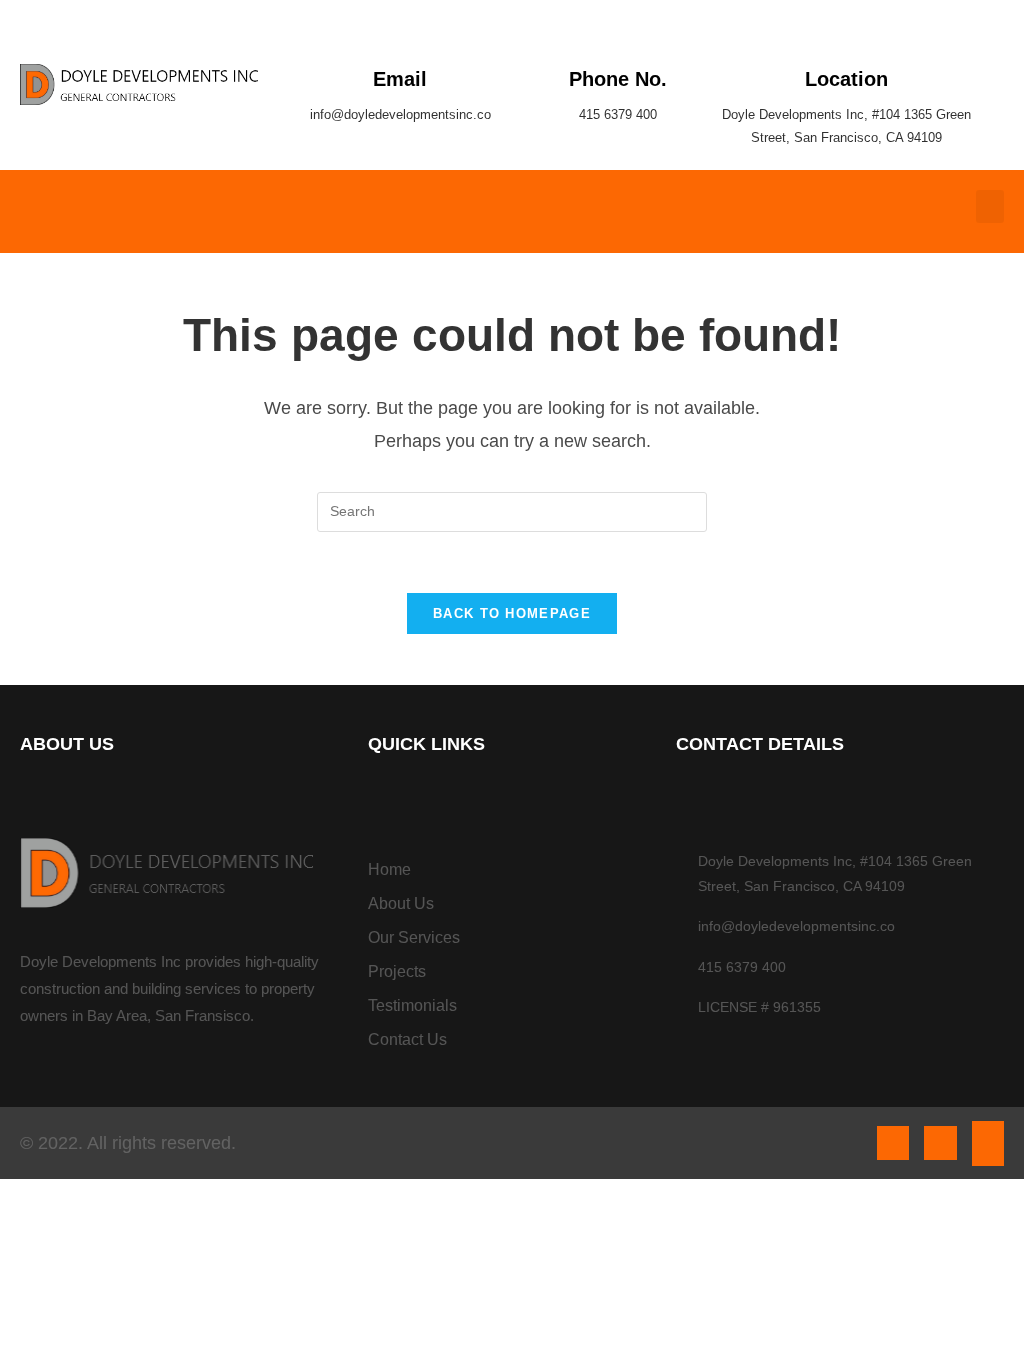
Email (400, 79)
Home (389, 869)
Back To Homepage (512, 613)
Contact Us (407, 1039)
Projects (397, 971)
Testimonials (412, 1005)
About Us (401, 903)
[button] (990, 206)
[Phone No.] (618, 32)
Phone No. (618, 79)
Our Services (414, 937)
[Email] (400, 32)
